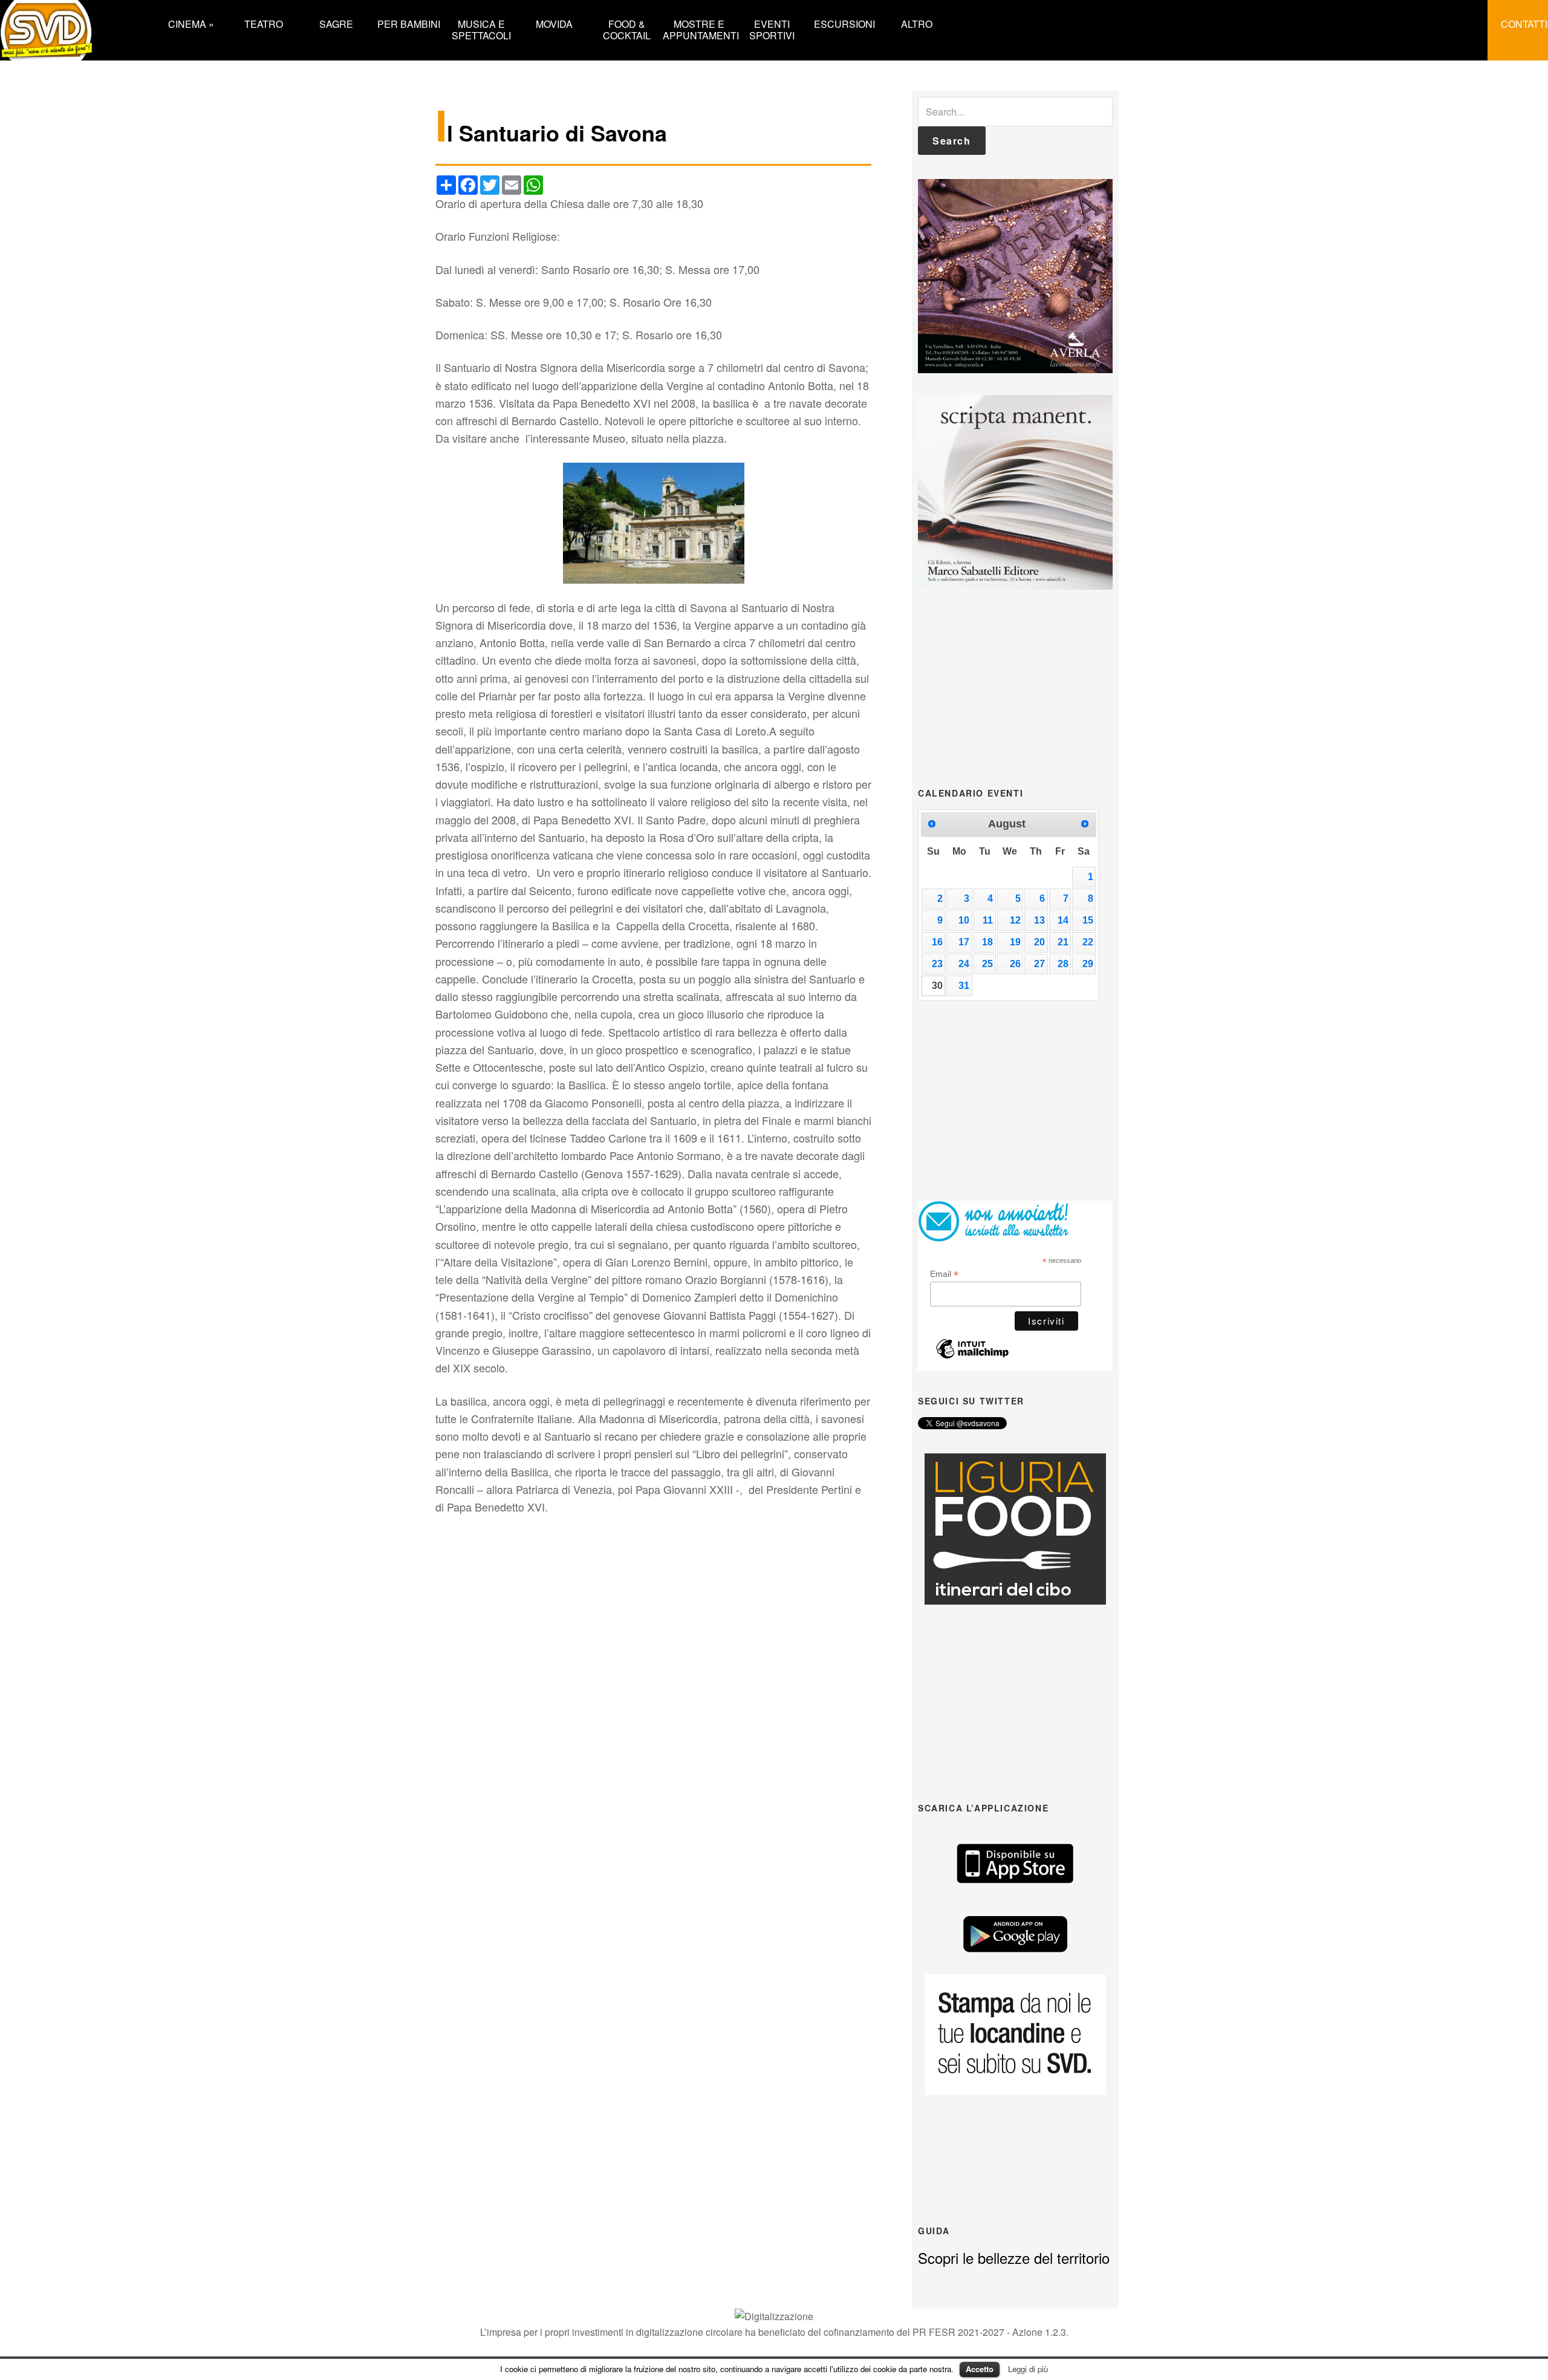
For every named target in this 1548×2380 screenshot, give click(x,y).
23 (937, 964)
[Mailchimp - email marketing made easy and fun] (972, 1355)
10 (964, 920)
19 (1015, 942)
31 (964, 986)
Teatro (264, 23)
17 (964, 942)
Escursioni (844, 23)
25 (987, 964)
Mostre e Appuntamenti (699, 29)
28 (1063, 964)
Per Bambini (409, 23)
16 (937, 942)
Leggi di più (1028, 2369)
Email (944, 1274)
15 (1088, 920)
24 (964, 964)
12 (1015, 920)
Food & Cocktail (627, 29)
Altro (917, 23)
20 (1039, 942)
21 (1063, 942)
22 (1088, 942)
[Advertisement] (1015, 687)
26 (1015, 964)
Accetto (980, 2369)
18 (987, 942)
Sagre (336, 23)
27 (1039, 964)
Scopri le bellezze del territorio (1014, 2258)
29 (1088, 964)
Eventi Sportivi (772, 29)
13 (1039, 920)
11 (988, 920)
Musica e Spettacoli (481, 29)
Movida (554, 23)
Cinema (191, 23)
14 (1063, 920)
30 (937, 986)
